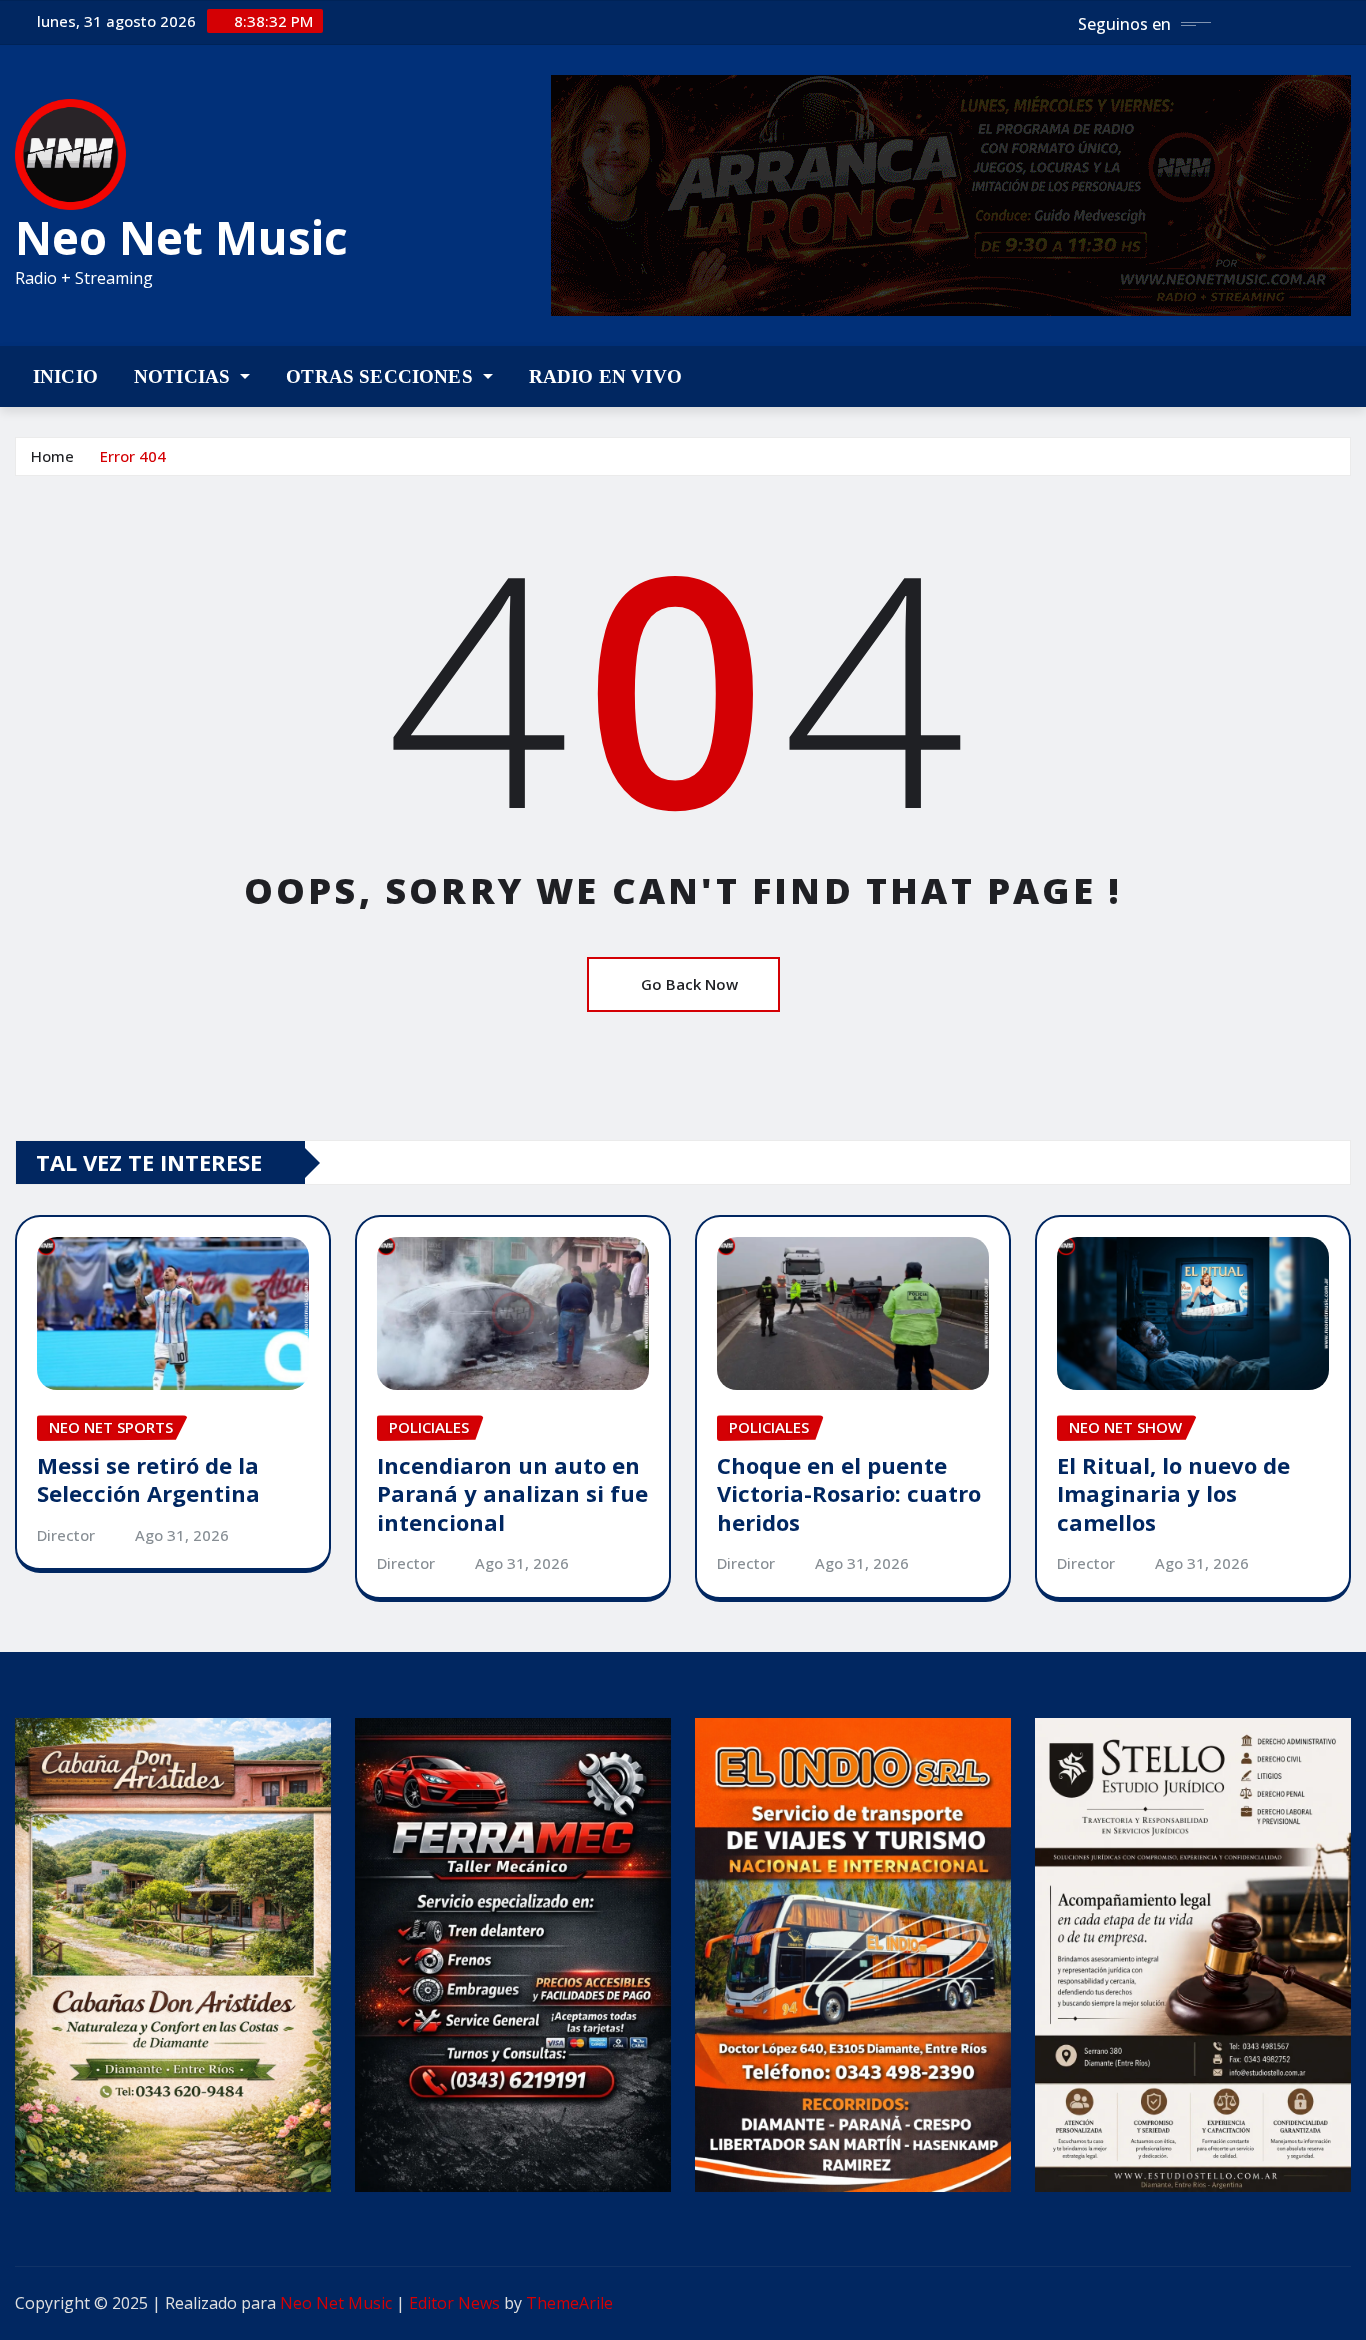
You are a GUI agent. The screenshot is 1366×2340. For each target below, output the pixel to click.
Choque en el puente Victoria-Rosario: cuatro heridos (849, 1493)
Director (66, 1535)
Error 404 (133, 456)
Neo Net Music (181, 237)
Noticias (184, 376)
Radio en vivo (605, 376)
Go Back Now (689, 984)
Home (52, 456)
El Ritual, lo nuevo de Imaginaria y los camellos (1173, 1493)
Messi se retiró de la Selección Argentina (148, 1479)
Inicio (65, 376)
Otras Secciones (382, 376)
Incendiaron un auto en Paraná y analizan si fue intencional (512, 1493)
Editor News (454, 2303)
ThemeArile (569, 2303)
